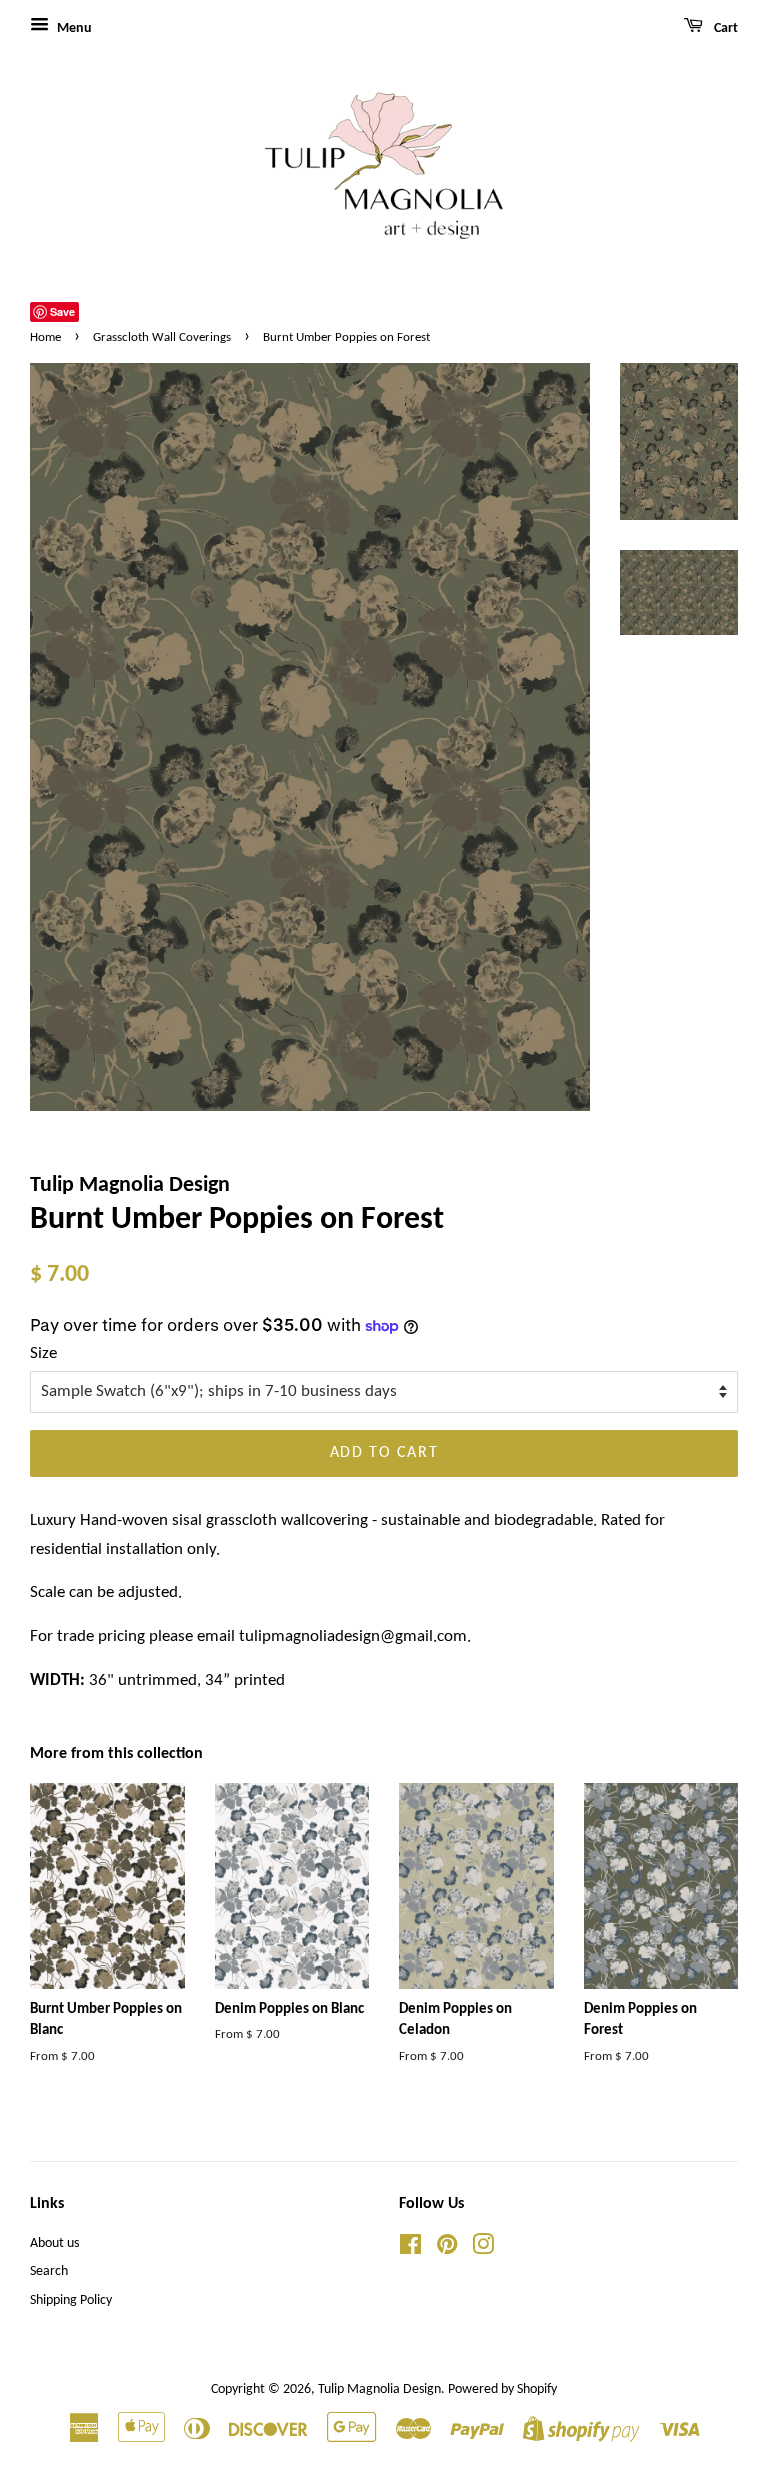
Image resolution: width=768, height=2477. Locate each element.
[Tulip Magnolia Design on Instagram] (483, 2249)
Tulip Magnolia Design (379, 2389)
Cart (724, 28)
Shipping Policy (71, 2300)
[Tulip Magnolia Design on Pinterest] (447, 2249)
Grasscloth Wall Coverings (162, 337)
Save (62, 311)
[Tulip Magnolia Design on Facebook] (410, 2249)
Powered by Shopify (502, 2389)
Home (45, 337)
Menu (73, 28)
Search (49, 2271)
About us (54, 2243)
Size (43, 1353)
